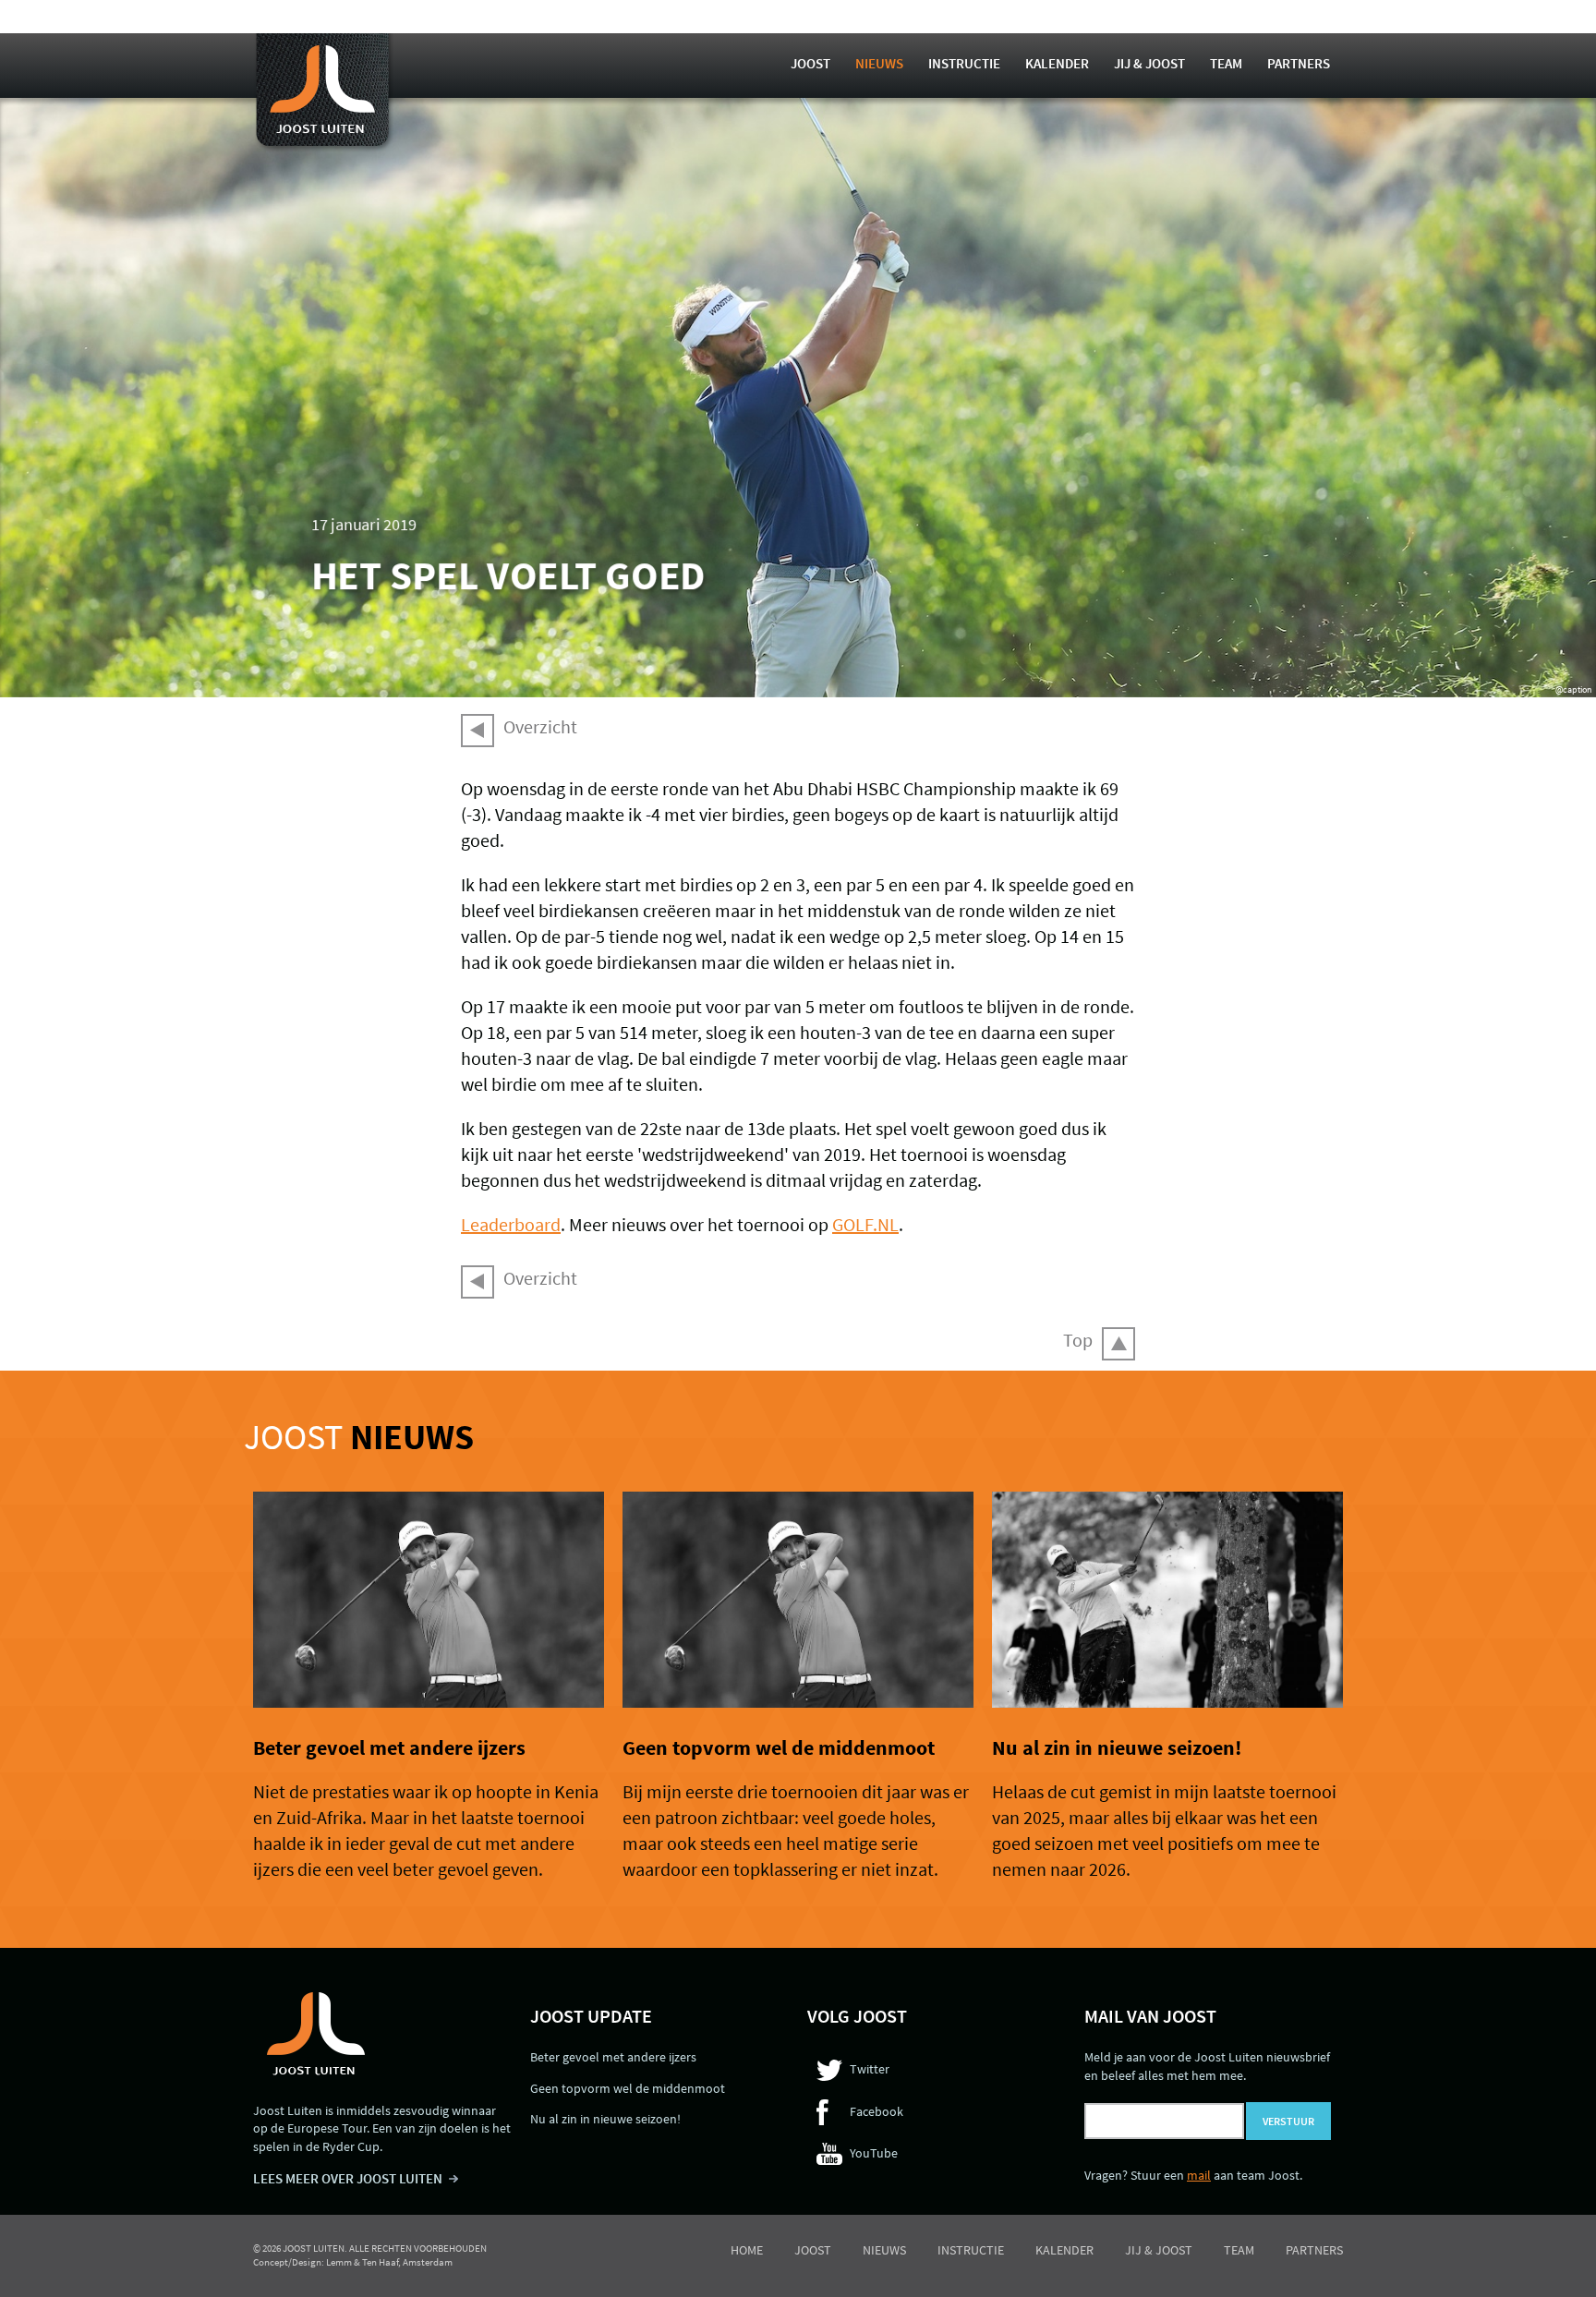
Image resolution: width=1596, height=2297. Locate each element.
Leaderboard (511, 1224)
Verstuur (1288, 2121)
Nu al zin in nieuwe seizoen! (1117, 1747)
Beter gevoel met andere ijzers (389, 1747)
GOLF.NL (865, 1224)
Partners (1299, 63)
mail (1199, 2175)
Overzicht (540, 726)
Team (1226, 63)
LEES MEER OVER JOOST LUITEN (348, 2178)
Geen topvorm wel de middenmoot (779, 1747)
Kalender (1057, 63)
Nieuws (879, 63)
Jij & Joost (1149, 63)
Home (747, 2250)
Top (1078, 1340)
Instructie (964, 63)
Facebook (877, 2111)
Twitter (870, 2069)
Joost (810, 63)
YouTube (874, 2153)
